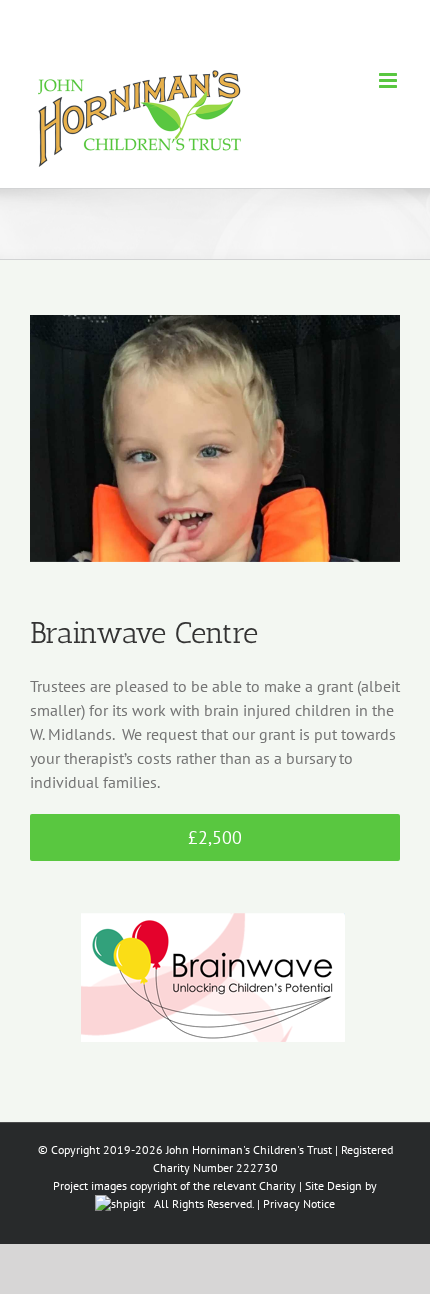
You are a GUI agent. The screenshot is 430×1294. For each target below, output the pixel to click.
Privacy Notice (299, 1203)
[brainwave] (215, 889)
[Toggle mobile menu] (389, 80)
